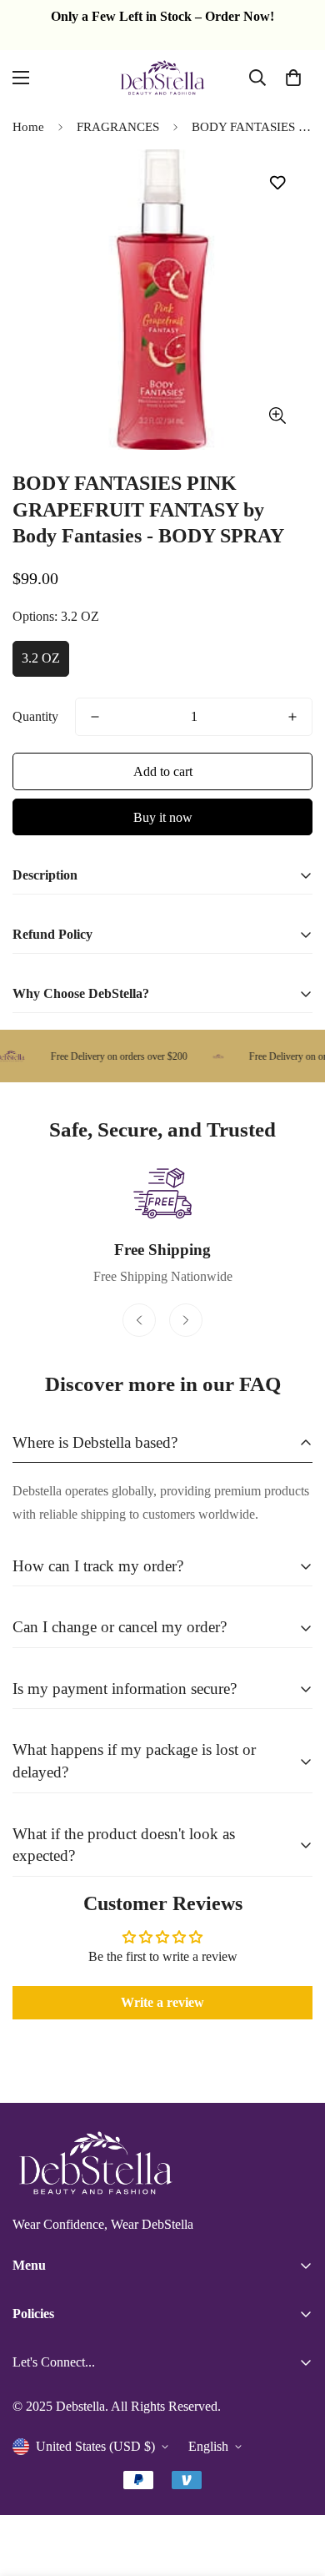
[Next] (186, 1320)
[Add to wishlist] (277, 183)
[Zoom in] (277, 416)
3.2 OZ (41, 658)
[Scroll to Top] (295, 2488)
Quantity (35, 716)
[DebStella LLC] (162, 78)
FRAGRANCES (118, 127)
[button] (293, 78)
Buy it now (163, 817)
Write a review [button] (162, 2002)
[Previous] (139, 1320)
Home (28, 127)
